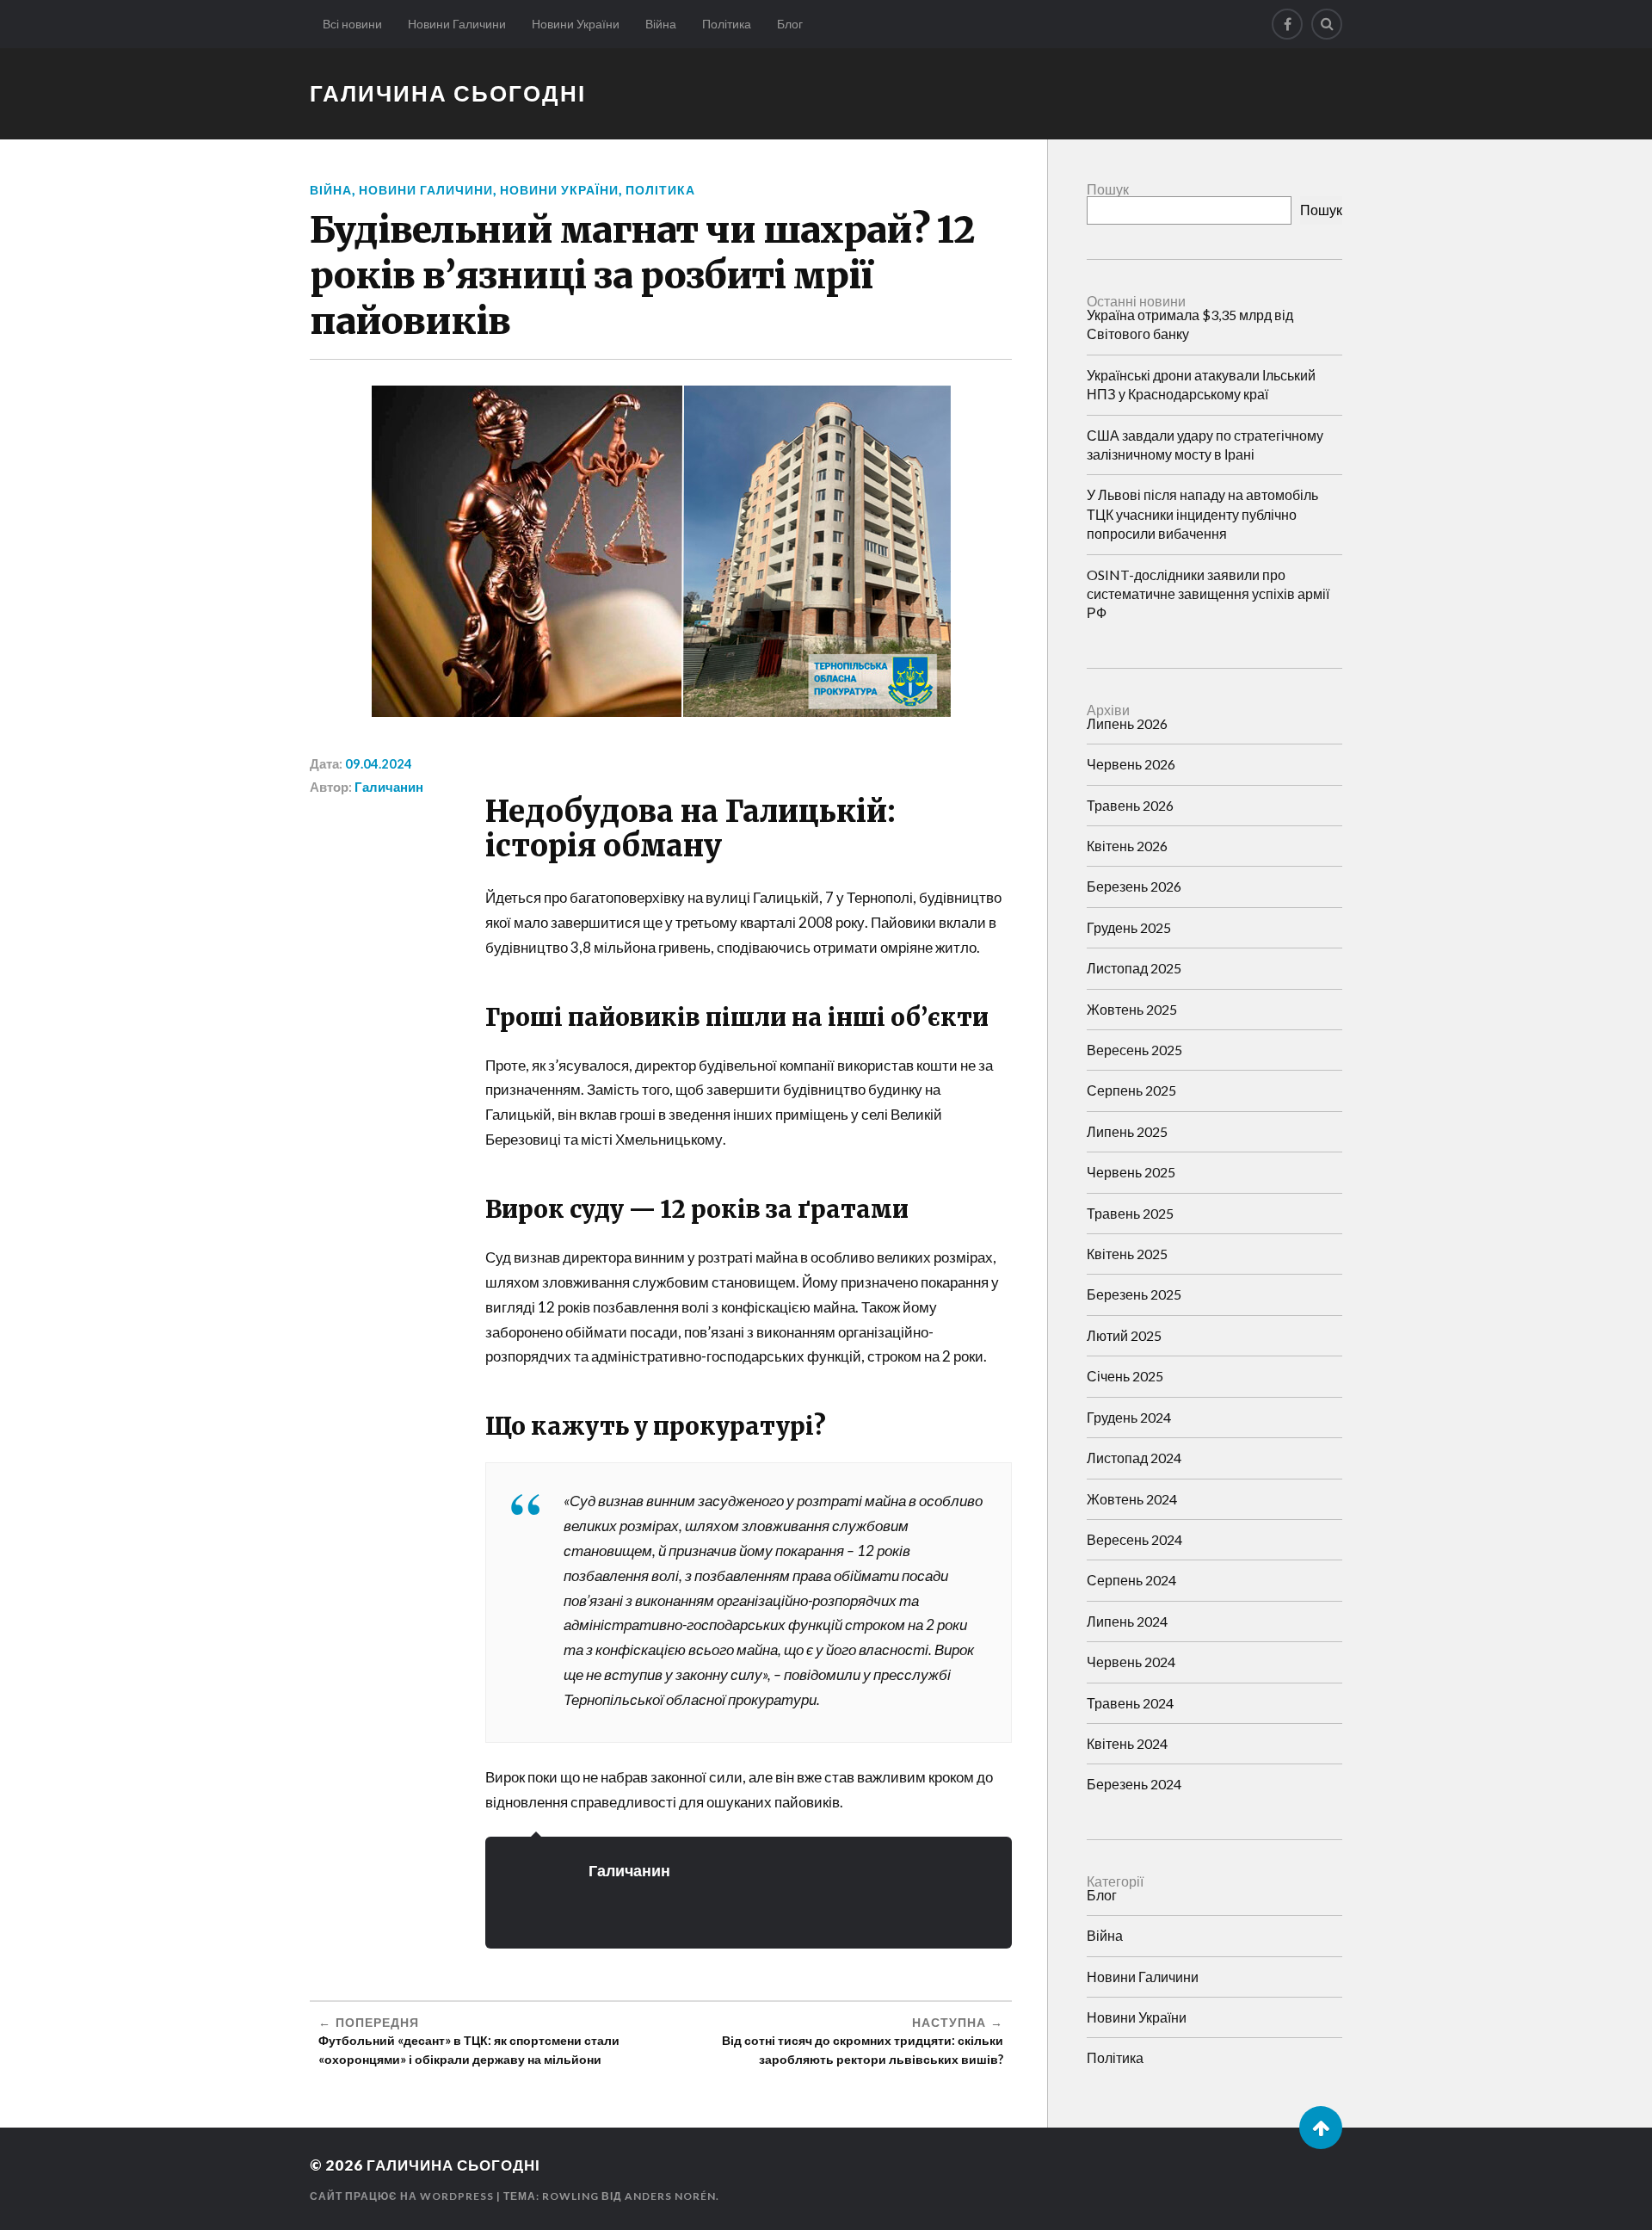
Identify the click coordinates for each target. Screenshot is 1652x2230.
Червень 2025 (1131, 1172)
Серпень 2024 (1131, 1580)
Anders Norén (670, 2196)
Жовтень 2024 (1132, 1499)
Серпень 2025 (1131, 1090)
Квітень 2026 (1127, 846)
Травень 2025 (1130, 1213)
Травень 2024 (1130, 1703)
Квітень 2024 (1127, 1743)
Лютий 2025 (1124, 1335)
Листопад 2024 (1134, 1458)
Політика (727, 24)
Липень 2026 (1127, 723)
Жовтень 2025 (1132, 1009)
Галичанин (389, 787)
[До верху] (1321, 2128)
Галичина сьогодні (448, 93)
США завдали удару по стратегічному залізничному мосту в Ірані (1205, 445)
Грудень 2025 (1129, 927)
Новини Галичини (457, 24)
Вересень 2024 (1134, 1539)
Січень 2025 (1125, 1376)
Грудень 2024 (1129, 1417)
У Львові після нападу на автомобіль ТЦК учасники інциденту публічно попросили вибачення (1202, 514)
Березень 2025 (1134, 1294)
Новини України (576, 24)
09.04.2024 (379, 763)
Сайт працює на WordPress (402, 2196)
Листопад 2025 (1134, 968)
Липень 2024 (1127, 1621)
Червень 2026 (1131, 764)
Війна (661, 24)
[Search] (1327, 24)
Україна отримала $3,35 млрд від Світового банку (1190, 324)
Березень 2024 (1134, 1784)
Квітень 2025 (1127, 1254)
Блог (790, 24)
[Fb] (1287, 24)
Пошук (1108, 189)
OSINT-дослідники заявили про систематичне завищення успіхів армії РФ (1208, 594)
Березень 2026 (1134, 886)
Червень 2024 (1131, 1662)
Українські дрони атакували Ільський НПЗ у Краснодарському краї (1201, 384)
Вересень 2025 (1134, 1050)
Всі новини (352, 24)
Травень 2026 (1130, 805)
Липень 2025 (1127, 1131)
